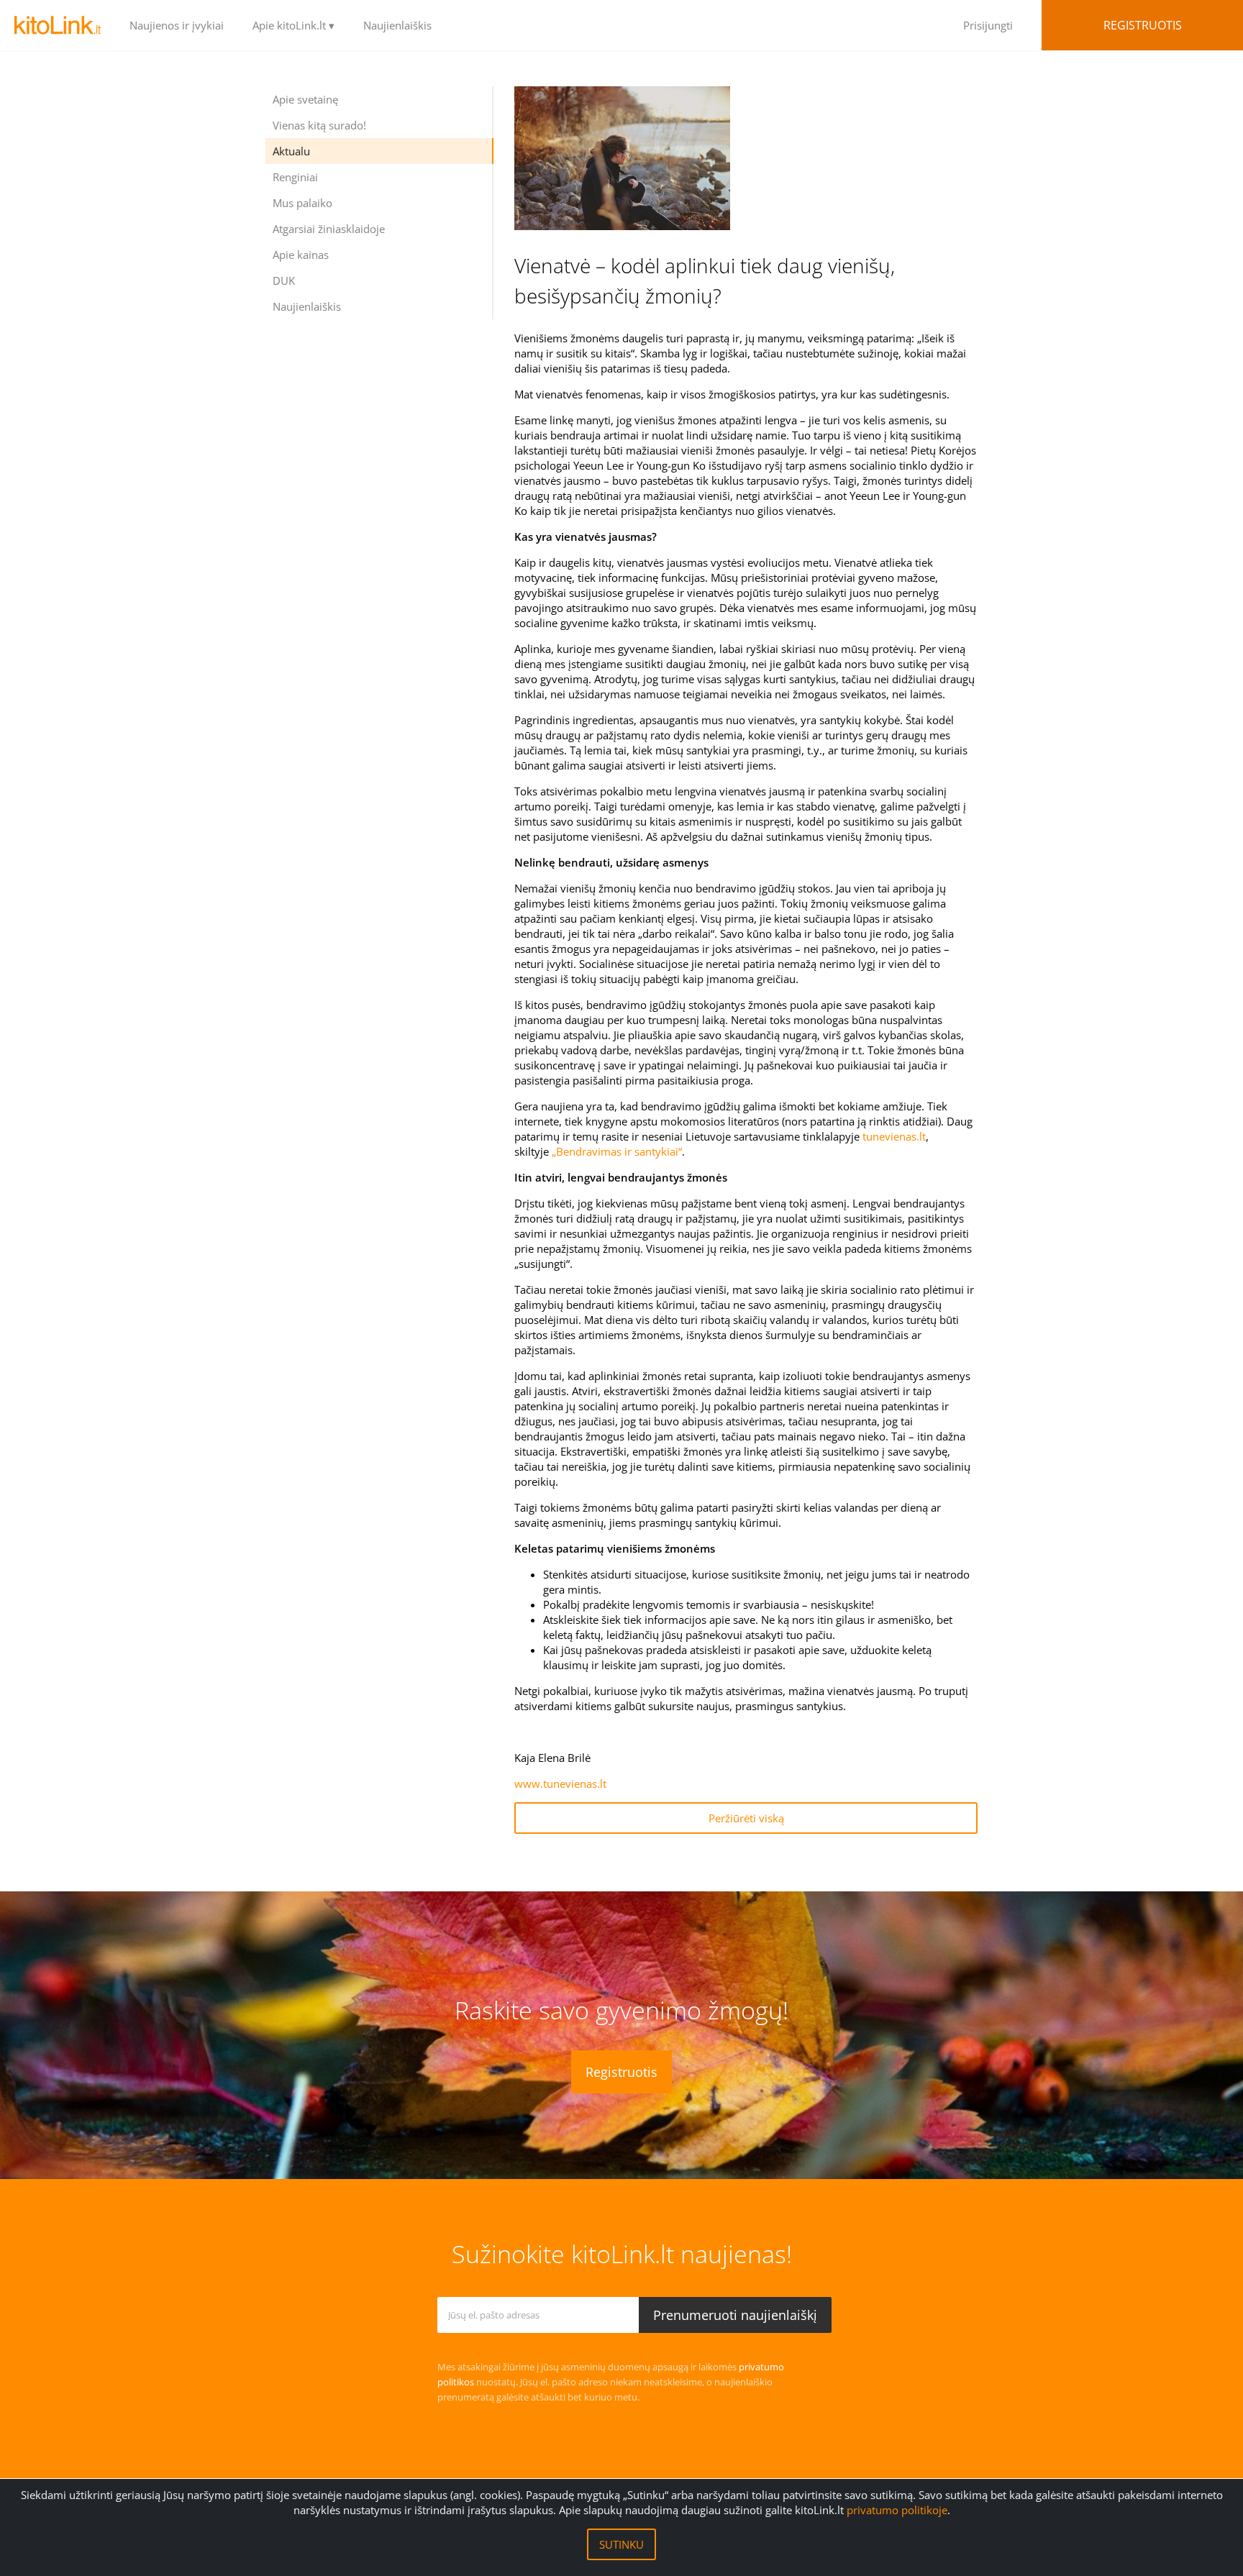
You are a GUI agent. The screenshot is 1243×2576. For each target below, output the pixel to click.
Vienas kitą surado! (319, 125)
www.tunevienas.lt (560, 1783)
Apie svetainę (305, 99)
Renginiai (295, 177)
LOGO (58, 25)
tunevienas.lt (894, 1136)
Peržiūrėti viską (746, 1818)
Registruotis (1143, 25)
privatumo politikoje (897, 2510)
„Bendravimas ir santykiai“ (617, 1151)
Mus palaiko (302, 203)
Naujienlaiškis (397, 25)
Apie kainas (301, 255)
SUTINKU (621, 2544)
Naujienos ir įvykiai (177, 25)
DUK (284, 280)
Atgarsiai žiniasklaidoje (329, 229)
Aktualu (291, 151)
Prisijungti (988, 25)
